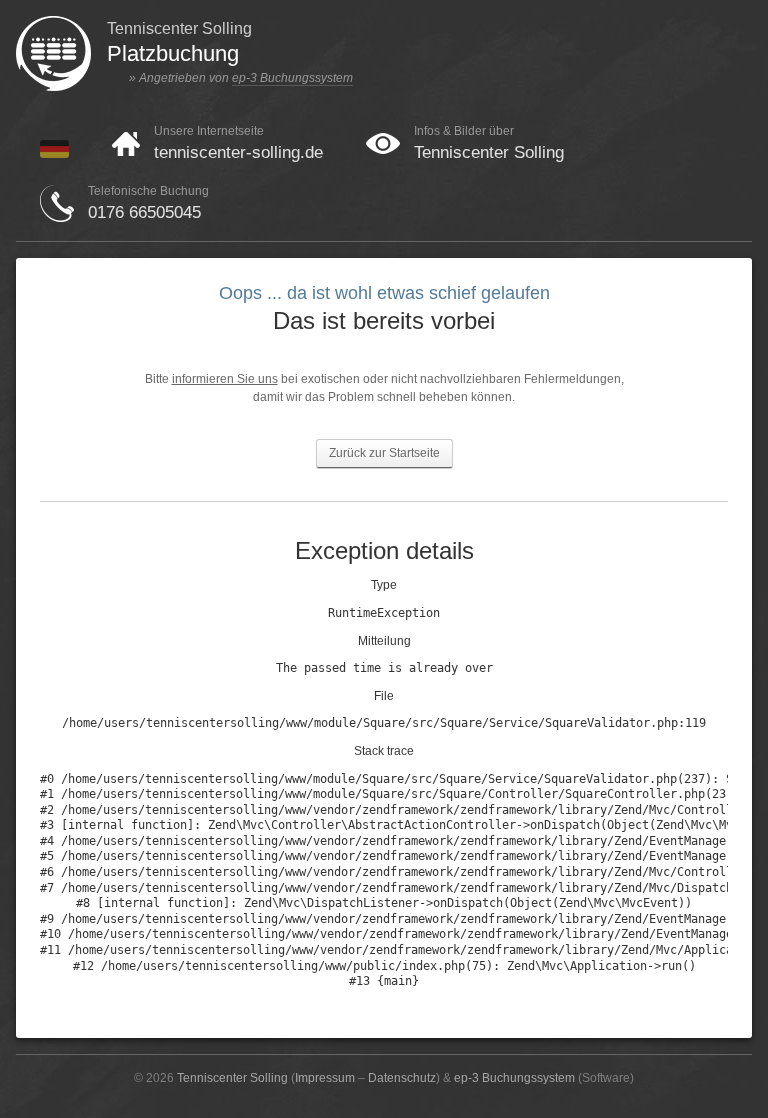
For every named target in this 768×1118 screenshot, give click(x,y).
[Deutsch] (54, 154)
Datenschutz (402, 1078)
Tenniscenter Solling (489, 152)
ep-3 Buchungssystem (292, 78)
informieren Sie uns (225, 379)
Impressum (325, 1078)
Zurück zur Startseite (384, 453)
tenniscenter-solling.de (238, 152)
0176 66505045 (144, 212)
